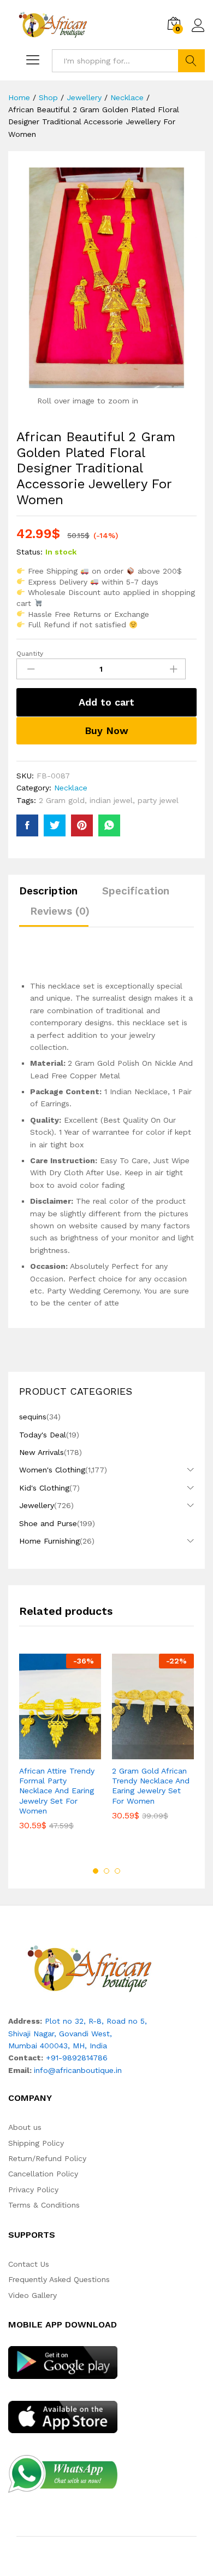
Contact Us (29, 2264)
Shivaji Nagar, (34, 2034)
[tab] (54, 896)
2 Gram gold (62, 800)
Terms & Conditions (44, 2205)
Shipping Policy (36, 2143)
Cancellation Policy (43, 2174)
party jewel (158, 800)
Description (48, 891)
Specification (136, 891)
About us (25, 2127)
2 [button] (106, 1871)
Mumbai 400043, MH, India (58, 2046)
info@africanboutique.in (78, 2070)
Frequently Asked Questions (59, 2279)
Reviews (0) (60, 911)
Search (191, 61)
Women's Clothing (52, 1470)
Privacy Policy (33, 2190)
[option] (60, 1750)
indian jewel (111, 800)
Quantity (30, 654)
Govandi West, (85, 2034)
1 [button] (96, 1871)
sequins (33, 1417)
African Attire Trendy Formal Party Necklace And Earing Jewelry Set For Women (57, 1791)
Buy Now (106, 730)
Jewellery (37, 1505)
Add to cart (106, 702)
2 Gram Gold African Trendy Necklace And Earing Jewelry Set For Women (151, 1786)
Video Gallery (32, 2295)
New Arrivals (42, 1452)
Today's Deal (43, 1435)
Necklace (71, 788)
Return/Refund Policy (47, 2158)
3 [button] (117, 1871)
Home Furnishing (49, 1541)
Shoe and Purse (48, 1523)
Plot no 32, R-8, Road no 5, (96, 2021)
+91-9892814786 (77, 2058)
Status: (29, 552)
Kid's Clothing (44, 1488)
